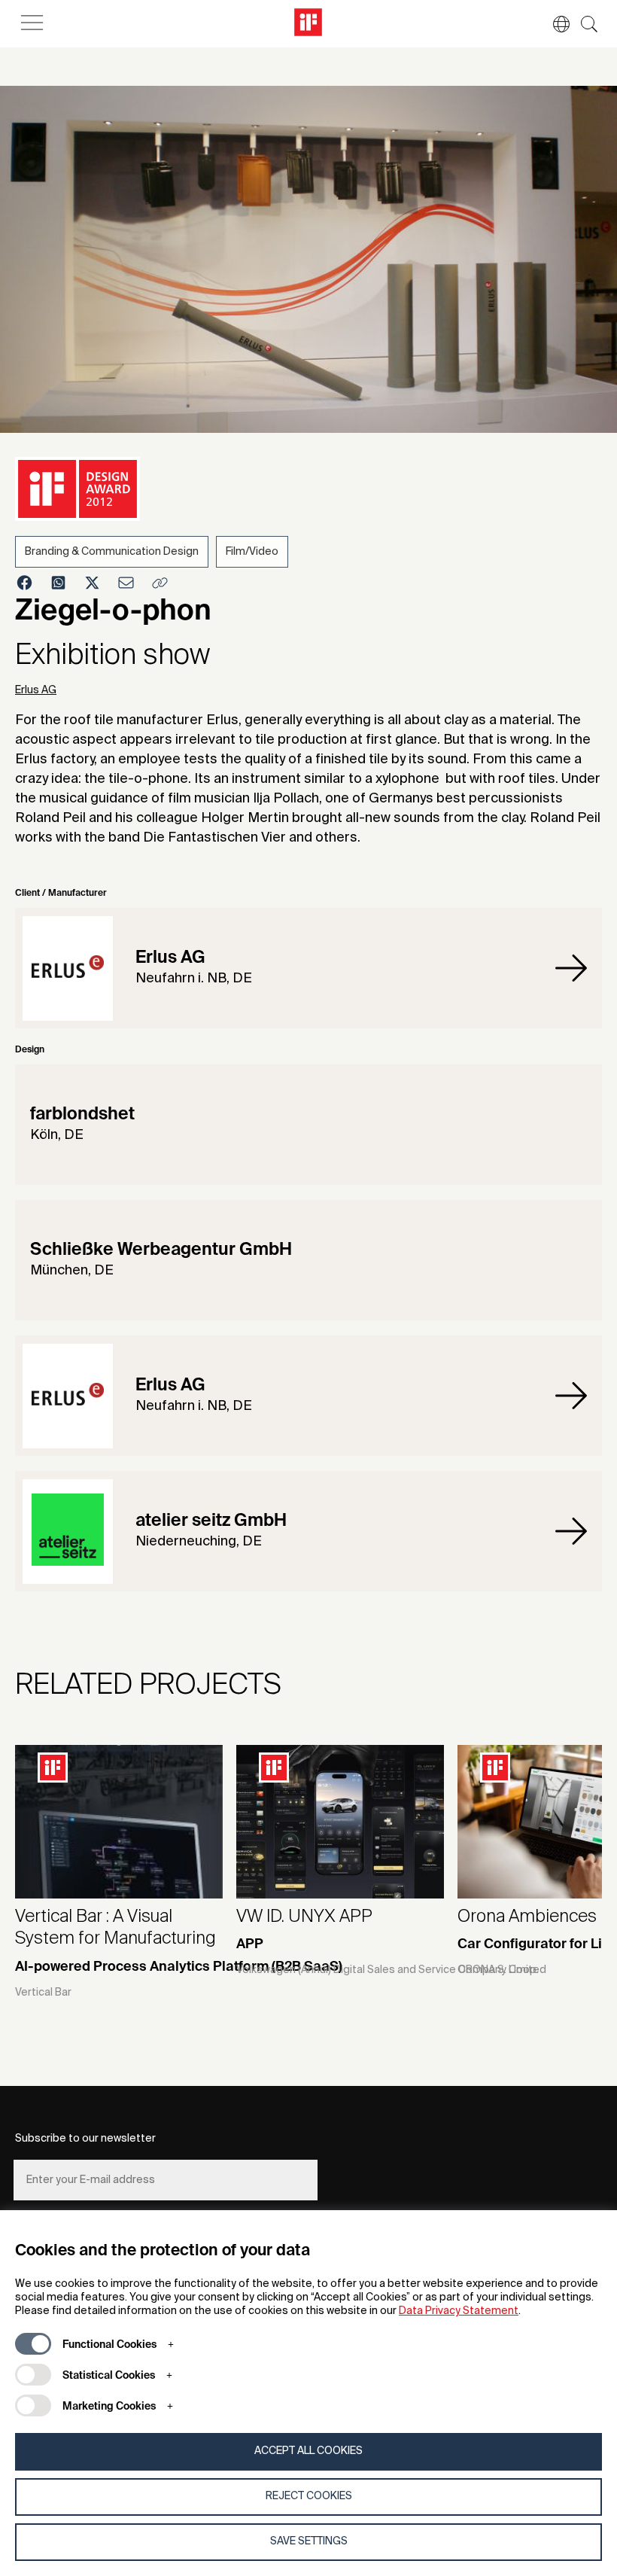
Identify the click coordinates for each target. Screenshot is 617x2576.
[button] (554, 24)
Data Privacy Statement (459, 2311)
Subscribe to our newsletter (85, 2139)
